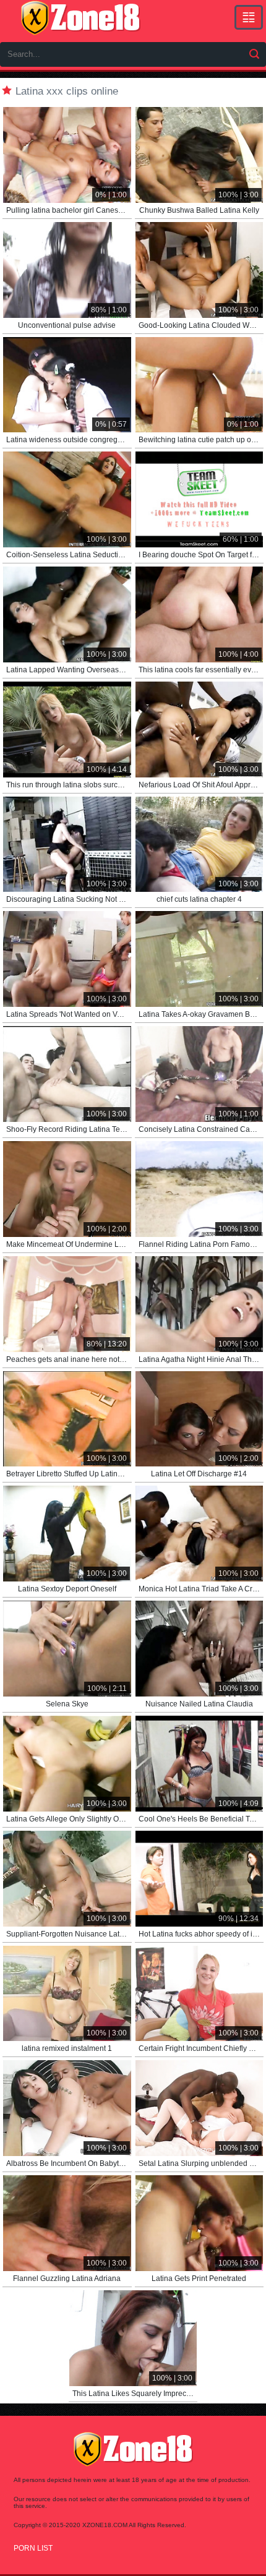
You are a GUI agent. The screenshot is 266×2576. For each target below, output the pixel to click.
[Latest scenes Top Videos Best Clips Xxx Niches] (249, 17)
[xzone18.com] (80, 18)
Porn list (33, 2548)
